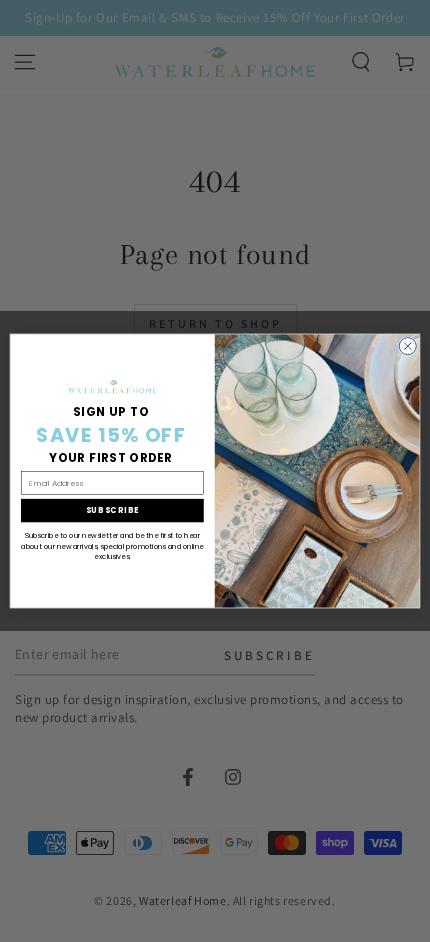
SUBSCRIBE (113, 510)
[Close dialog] (407, 346)
